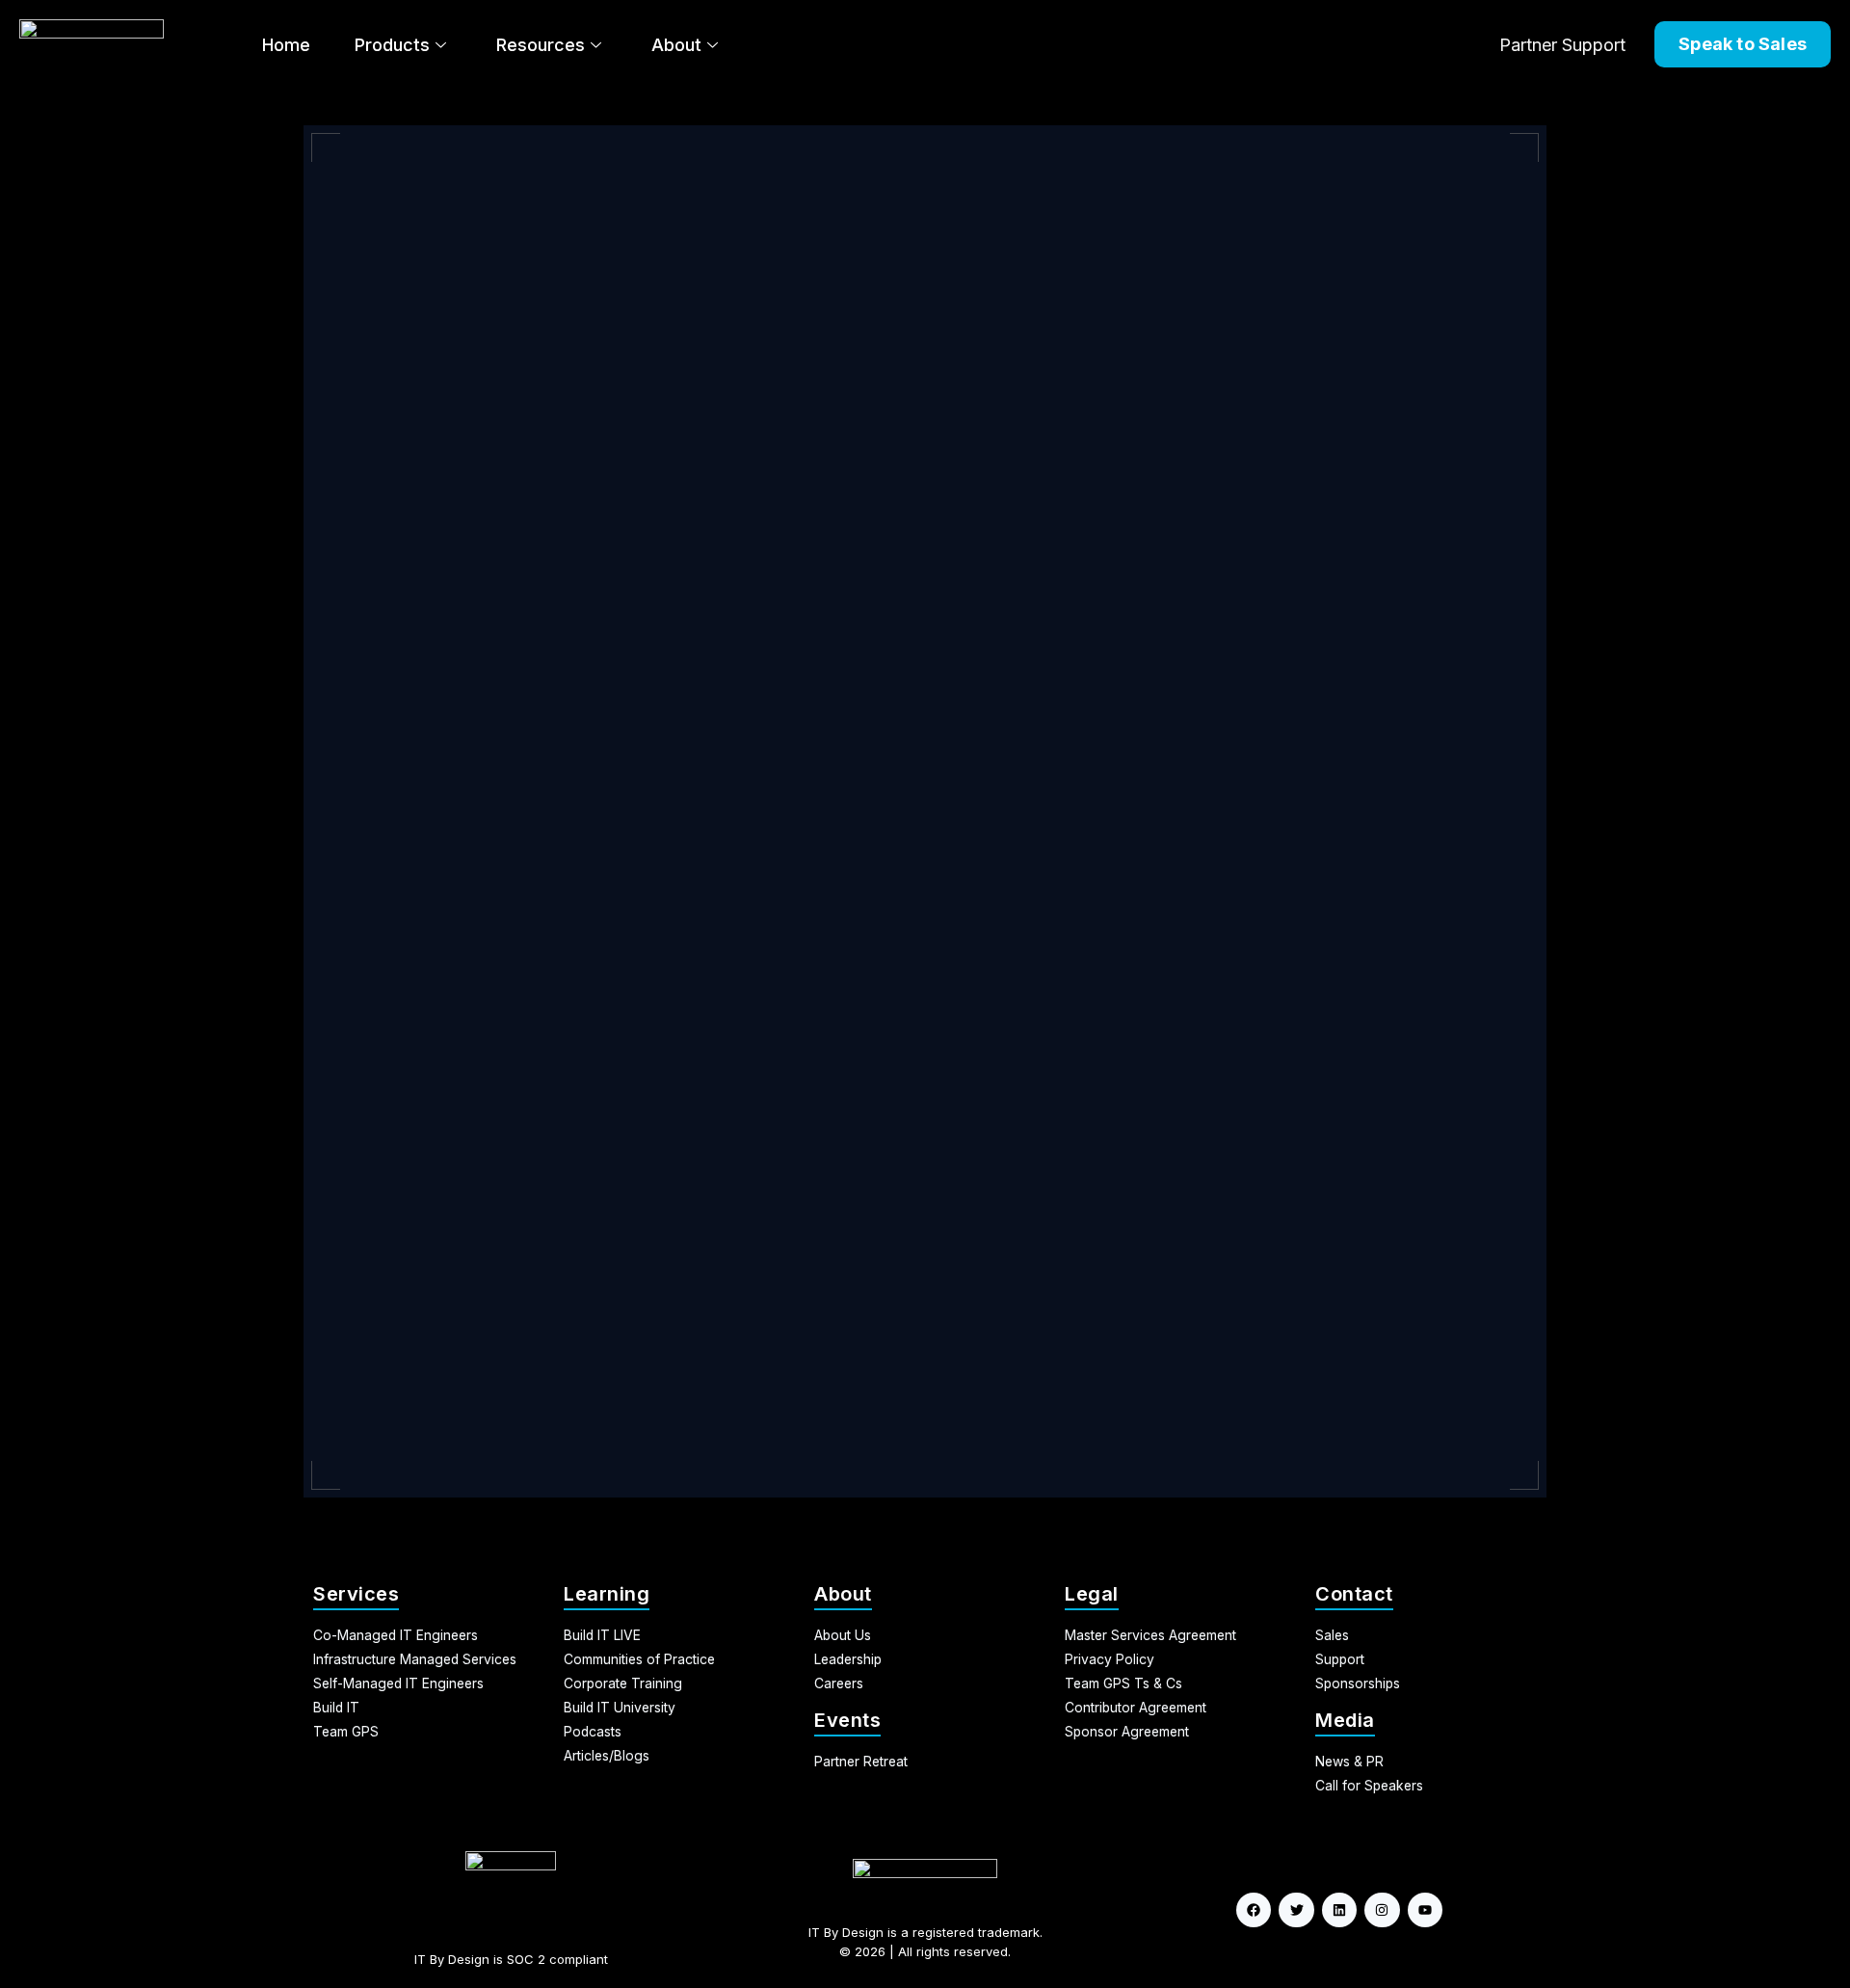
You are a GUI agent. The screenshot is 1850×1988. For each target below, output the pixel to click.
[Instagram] (1382, 1910)
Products (392, 45)
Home (286, 45)
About (676, 45)
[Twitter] (1296, 1910)
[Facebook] (1254, 1910)
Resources (541, 45)
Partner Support (1562, 45)
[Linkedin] (1339, 1910)
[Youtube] (1425, 1910)
